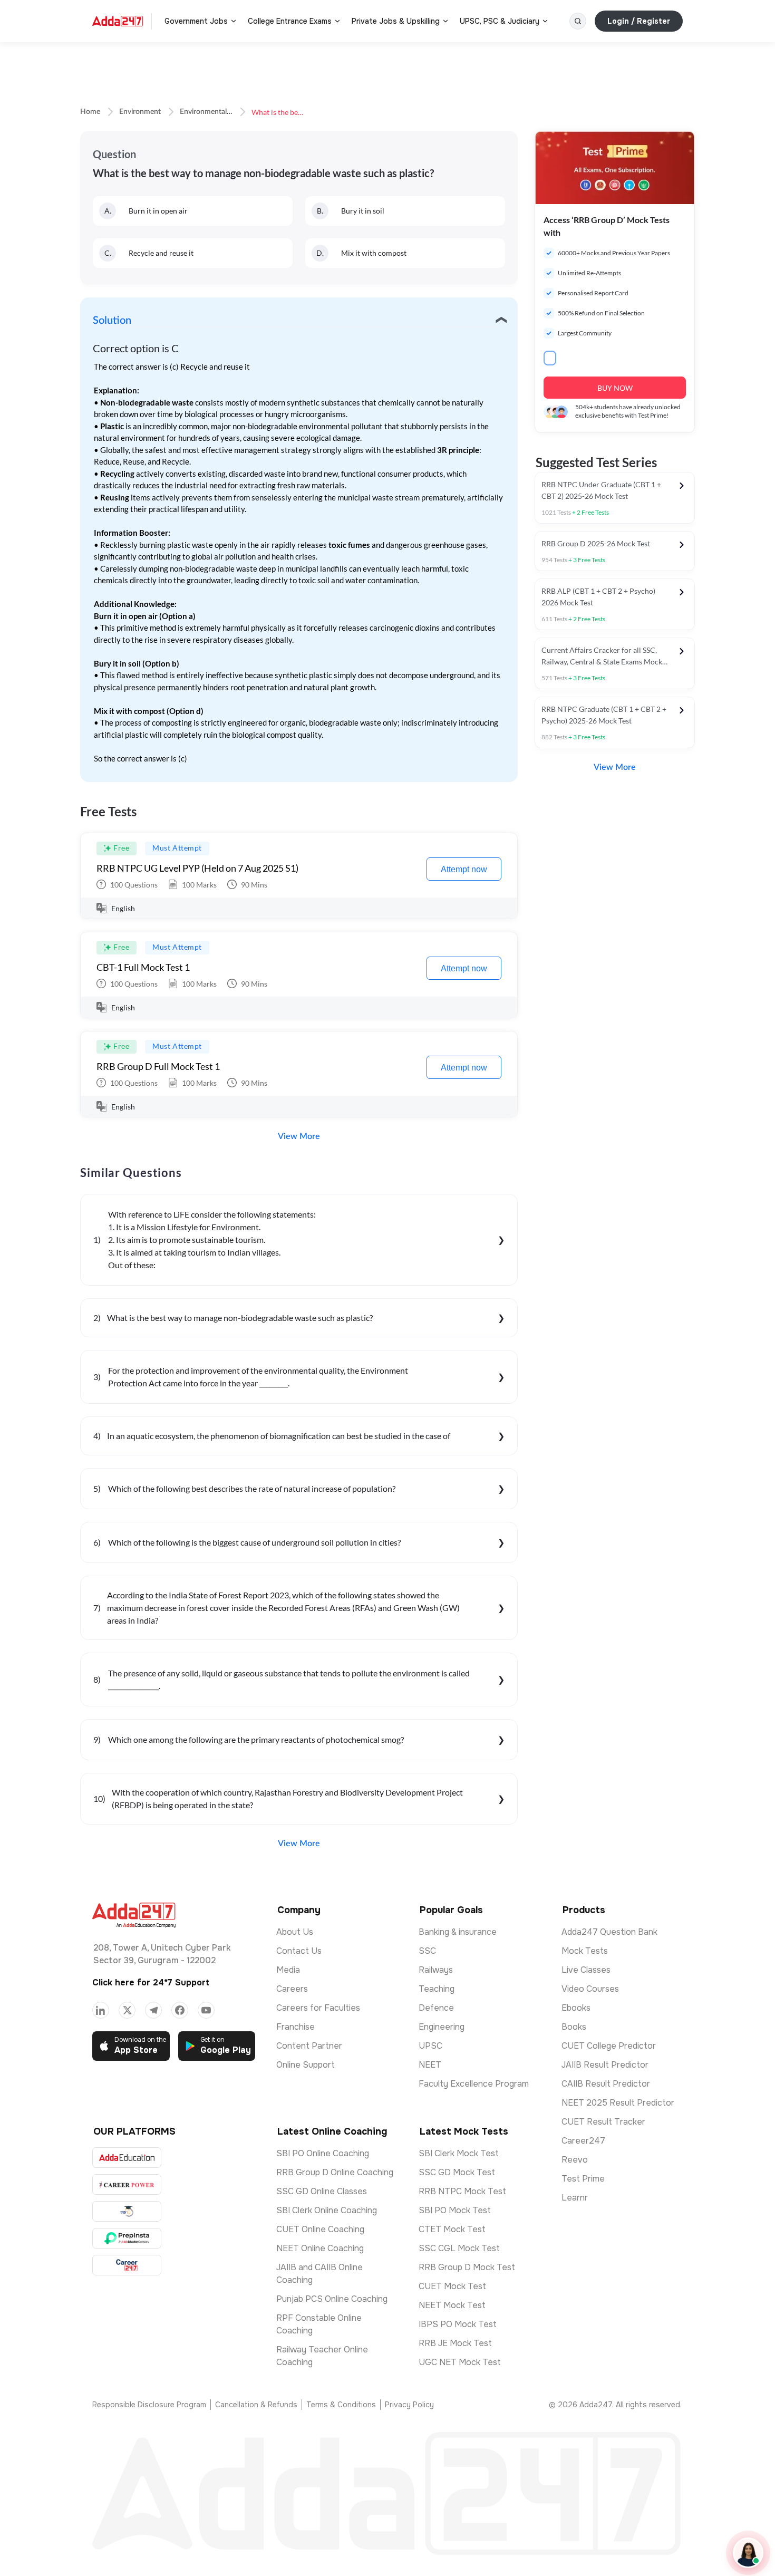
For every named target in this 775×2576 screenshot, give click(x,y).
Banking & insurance (458, 1932)
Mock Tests (585, 1951)
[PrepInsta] (127, 2238)
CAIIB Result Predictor (606, 2084)
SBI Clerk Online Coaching (327, 2210)
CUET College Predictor (609, 2046)
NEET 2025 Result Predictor (618, 2103)
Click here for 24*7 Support (151, 1982)
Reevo (575, 2160)
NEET (430, 2065)
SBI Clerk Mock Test (459, 2153)
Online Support (306, 2065)
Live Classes (586, 1970)
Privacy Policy (409, 2405)
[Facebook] (180, 2010)
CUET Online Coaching (320, 2229)
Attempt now (464, 869)
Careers (292, 1989)
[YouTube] (206, 2010)
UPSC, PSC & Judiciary (500, 21)
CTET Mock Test (452, 2229)
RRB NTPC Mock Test (462, 2191)
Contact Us (299, 1951)
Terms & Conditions (341, 2405)
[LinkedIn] (101, 2010)
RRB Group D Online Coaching (335, 2172)
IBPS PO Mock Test (458, 2324)
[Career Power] (127, 2184)
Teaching (437, 1989)
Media (288, 1970)
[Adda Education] (127, 2158)
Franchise (296, 2027)
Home (90, 112)
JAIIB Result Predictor (605, 2065)
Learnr (575, 2198)
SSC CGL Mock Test (459, 2248)
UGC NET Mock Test (460, 2362)
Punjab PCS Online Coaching (332, 2299)
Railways (436, 1970)
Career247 (583, 2141)
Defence (436, 2008)
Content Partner (309, 2046)
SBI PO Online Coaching (323, 2153)
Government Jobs (196, 21)
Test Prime (583, 2179)
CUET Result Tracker (603, 2122)
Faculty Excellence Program (474, 2084)
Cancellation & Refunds (256, 2405)
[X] (127, 2010)
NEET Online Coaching (320, 2248)
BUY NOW (615, 388)
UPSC (430, 2046)
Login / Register (639, 21)
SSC (427, 1951)
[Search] (578, 21)
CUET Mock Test (452, 2286)
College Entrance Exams (290, 21)
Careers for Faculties (318, 2008)
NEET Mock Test (452, 2305)
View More (299, 1136)
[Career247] (127, 2265)
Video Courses (590, 1989)
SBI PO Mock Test (455, 2210)
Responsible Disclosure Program (149, 2405)
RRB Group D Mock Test (467, 2267)
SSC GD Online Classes (322, 2191)
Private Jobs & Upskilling (396, 21)
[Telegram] (153, 2010)
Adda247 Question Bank (609, 1932)
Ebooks (576, 2008)
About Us (295, 1932)
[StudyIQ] (127, 2211)
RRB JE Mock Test (455, 2343)
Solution (112, 321)
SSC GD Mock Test (457, 2172)
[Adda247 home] (118, 21)
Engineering (442, 2027)
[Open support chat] (748, 2553)
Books (574, 2027)
